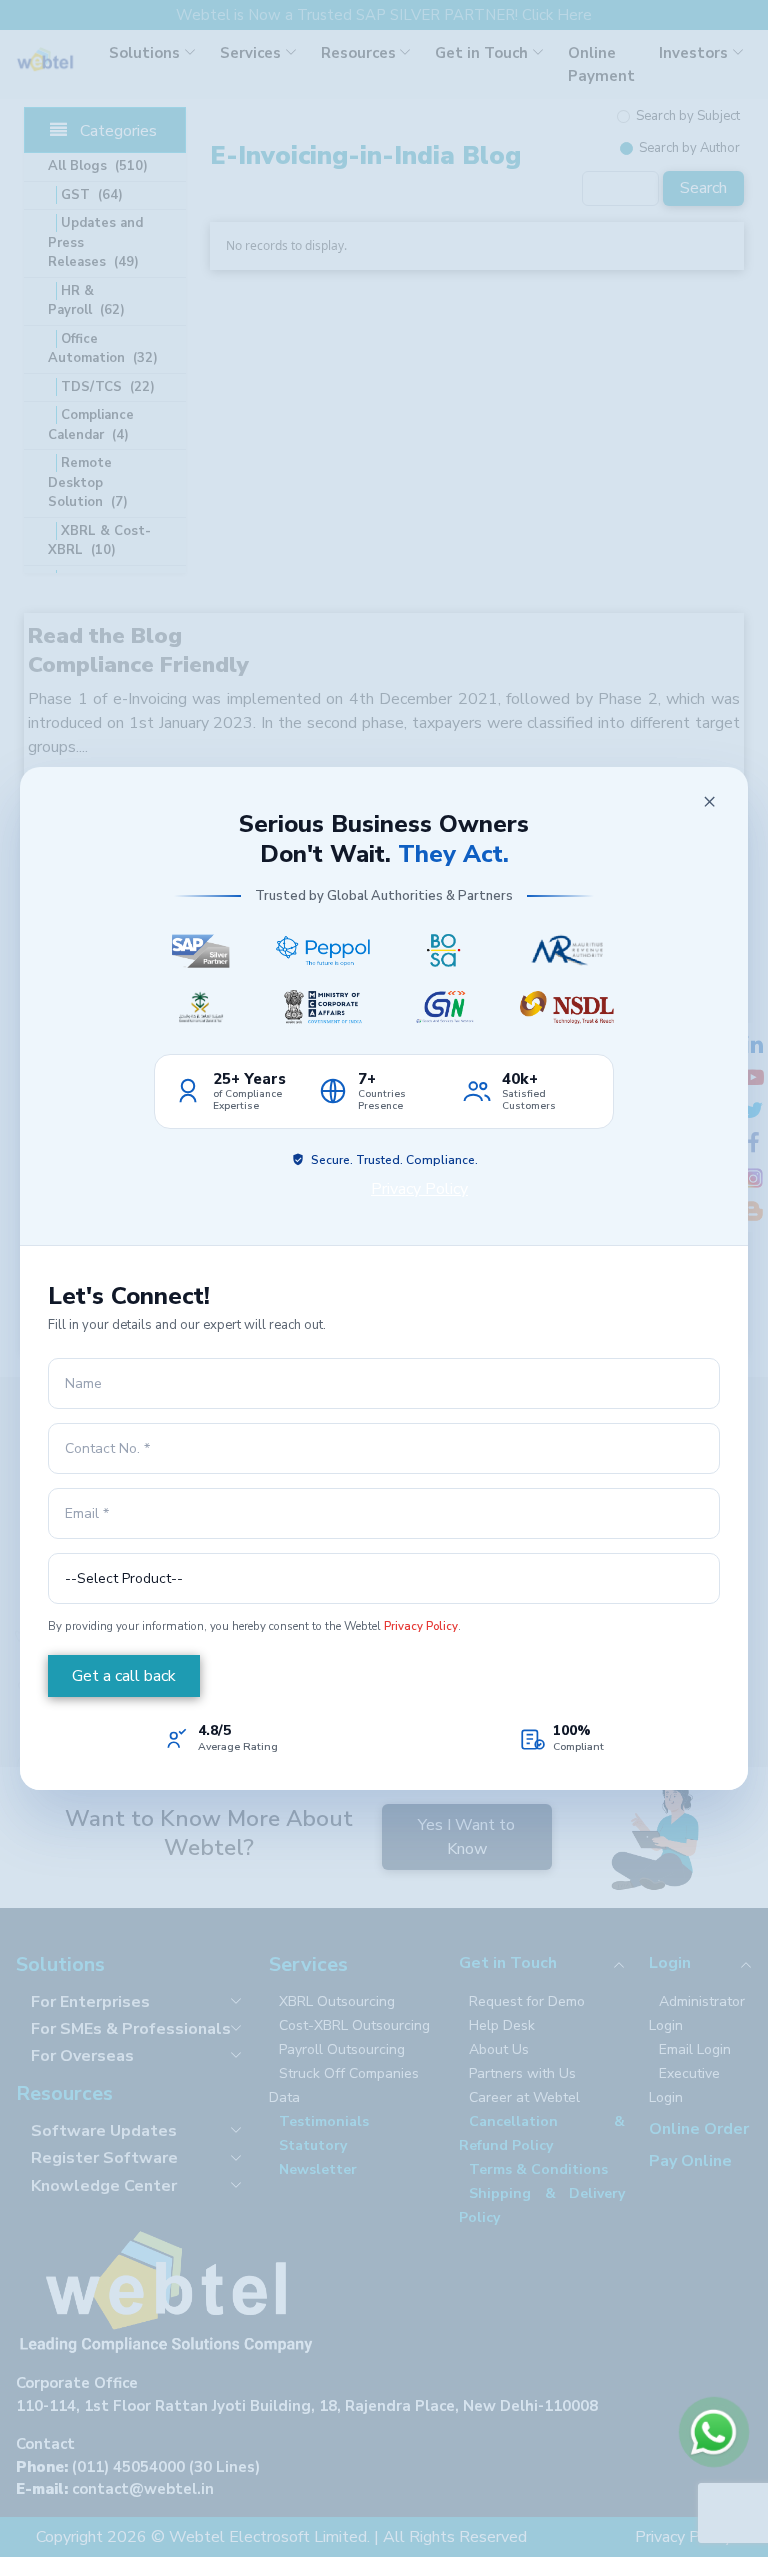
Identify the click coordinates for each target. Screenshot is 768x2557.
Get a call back (124, 1676)
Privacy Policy (419, 1189)
